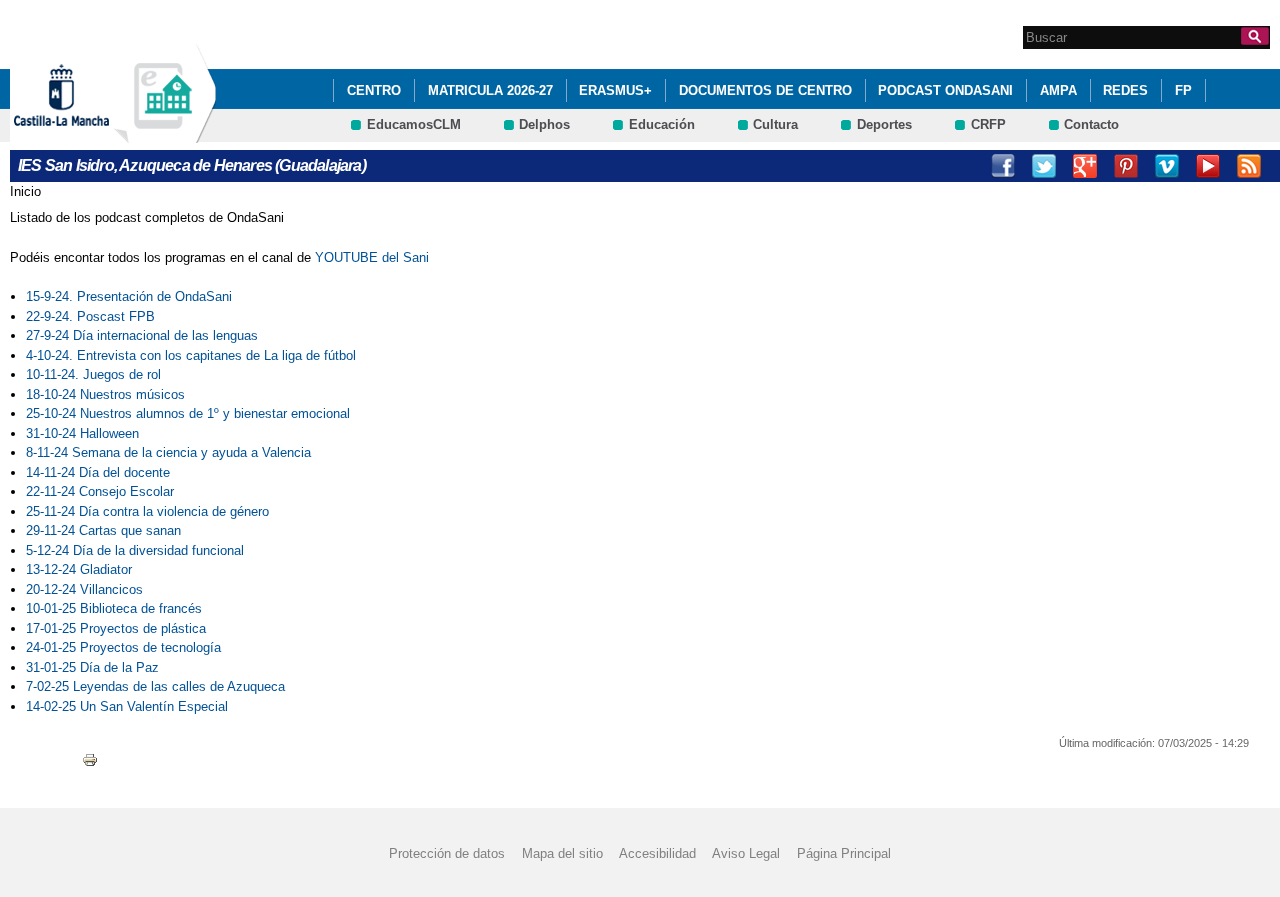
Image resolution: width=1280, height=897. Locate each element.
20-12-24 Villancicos (84, 589)
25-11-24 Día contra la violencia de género (147, 511)
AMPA (1058, 90)
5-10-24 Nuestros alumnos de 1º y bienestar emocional (191, 413)
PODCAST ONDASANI (945, 90)
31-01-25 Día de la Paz (92, 667)
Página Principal (844, 853)
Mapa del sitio (562, 853)
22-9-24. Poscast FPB (90, 316)
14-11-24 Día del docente (98, 472)
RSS (1249, 166)
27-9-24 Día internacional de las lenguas (142, 335)
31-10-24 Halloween (84, 433)
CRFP (988, 124)
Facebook (1003, 166)
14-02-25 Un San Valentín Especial (127, 706)
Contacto (1091, 124)
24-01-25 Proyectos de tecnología (123, 647)
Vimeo (1167, 166)
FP (1183, 90)
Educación (662, 124)
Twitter (1044, 166)
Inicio (25, 191)
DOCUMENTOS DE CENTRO (765, 90)
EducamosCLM (414, 124)
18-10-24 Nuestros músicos (105, 394)
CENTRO (374, 90)
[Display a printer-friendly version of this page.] (90, 758)
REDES (1125, 90)
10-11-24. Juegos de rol (93, 374)
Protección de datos (447, 853)
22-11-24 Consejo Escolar (100, 491)
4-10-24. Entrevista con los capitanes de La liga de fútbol (191, 355)
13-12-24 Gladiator (79, 569)
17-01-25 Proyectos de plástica (116, 628)
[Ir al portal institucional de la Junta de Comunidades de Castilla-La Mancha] (86, 133)
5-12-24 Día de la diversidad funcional (135, 550)
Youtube (1208, 166)
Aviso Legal (746, 853)
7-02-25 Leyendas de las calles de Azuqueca (155, 686)
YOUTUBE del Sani (372, 257)
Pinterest (1126, 166)
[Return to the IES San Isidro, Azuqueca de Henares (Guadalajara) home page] (165, 133)
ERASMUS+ (615, 90)
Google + (1085, 166)
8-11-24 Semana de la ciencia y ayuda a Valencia (168, 452)
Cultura (775, 124)
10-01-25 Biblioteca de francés (114, 608)
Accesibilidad (657, 853)
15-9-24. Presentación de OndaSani (129, 296)
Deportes (884, 124)
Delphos (544, 124)
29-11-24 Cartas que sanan (103, 530)
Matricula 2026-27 (490, 90)
